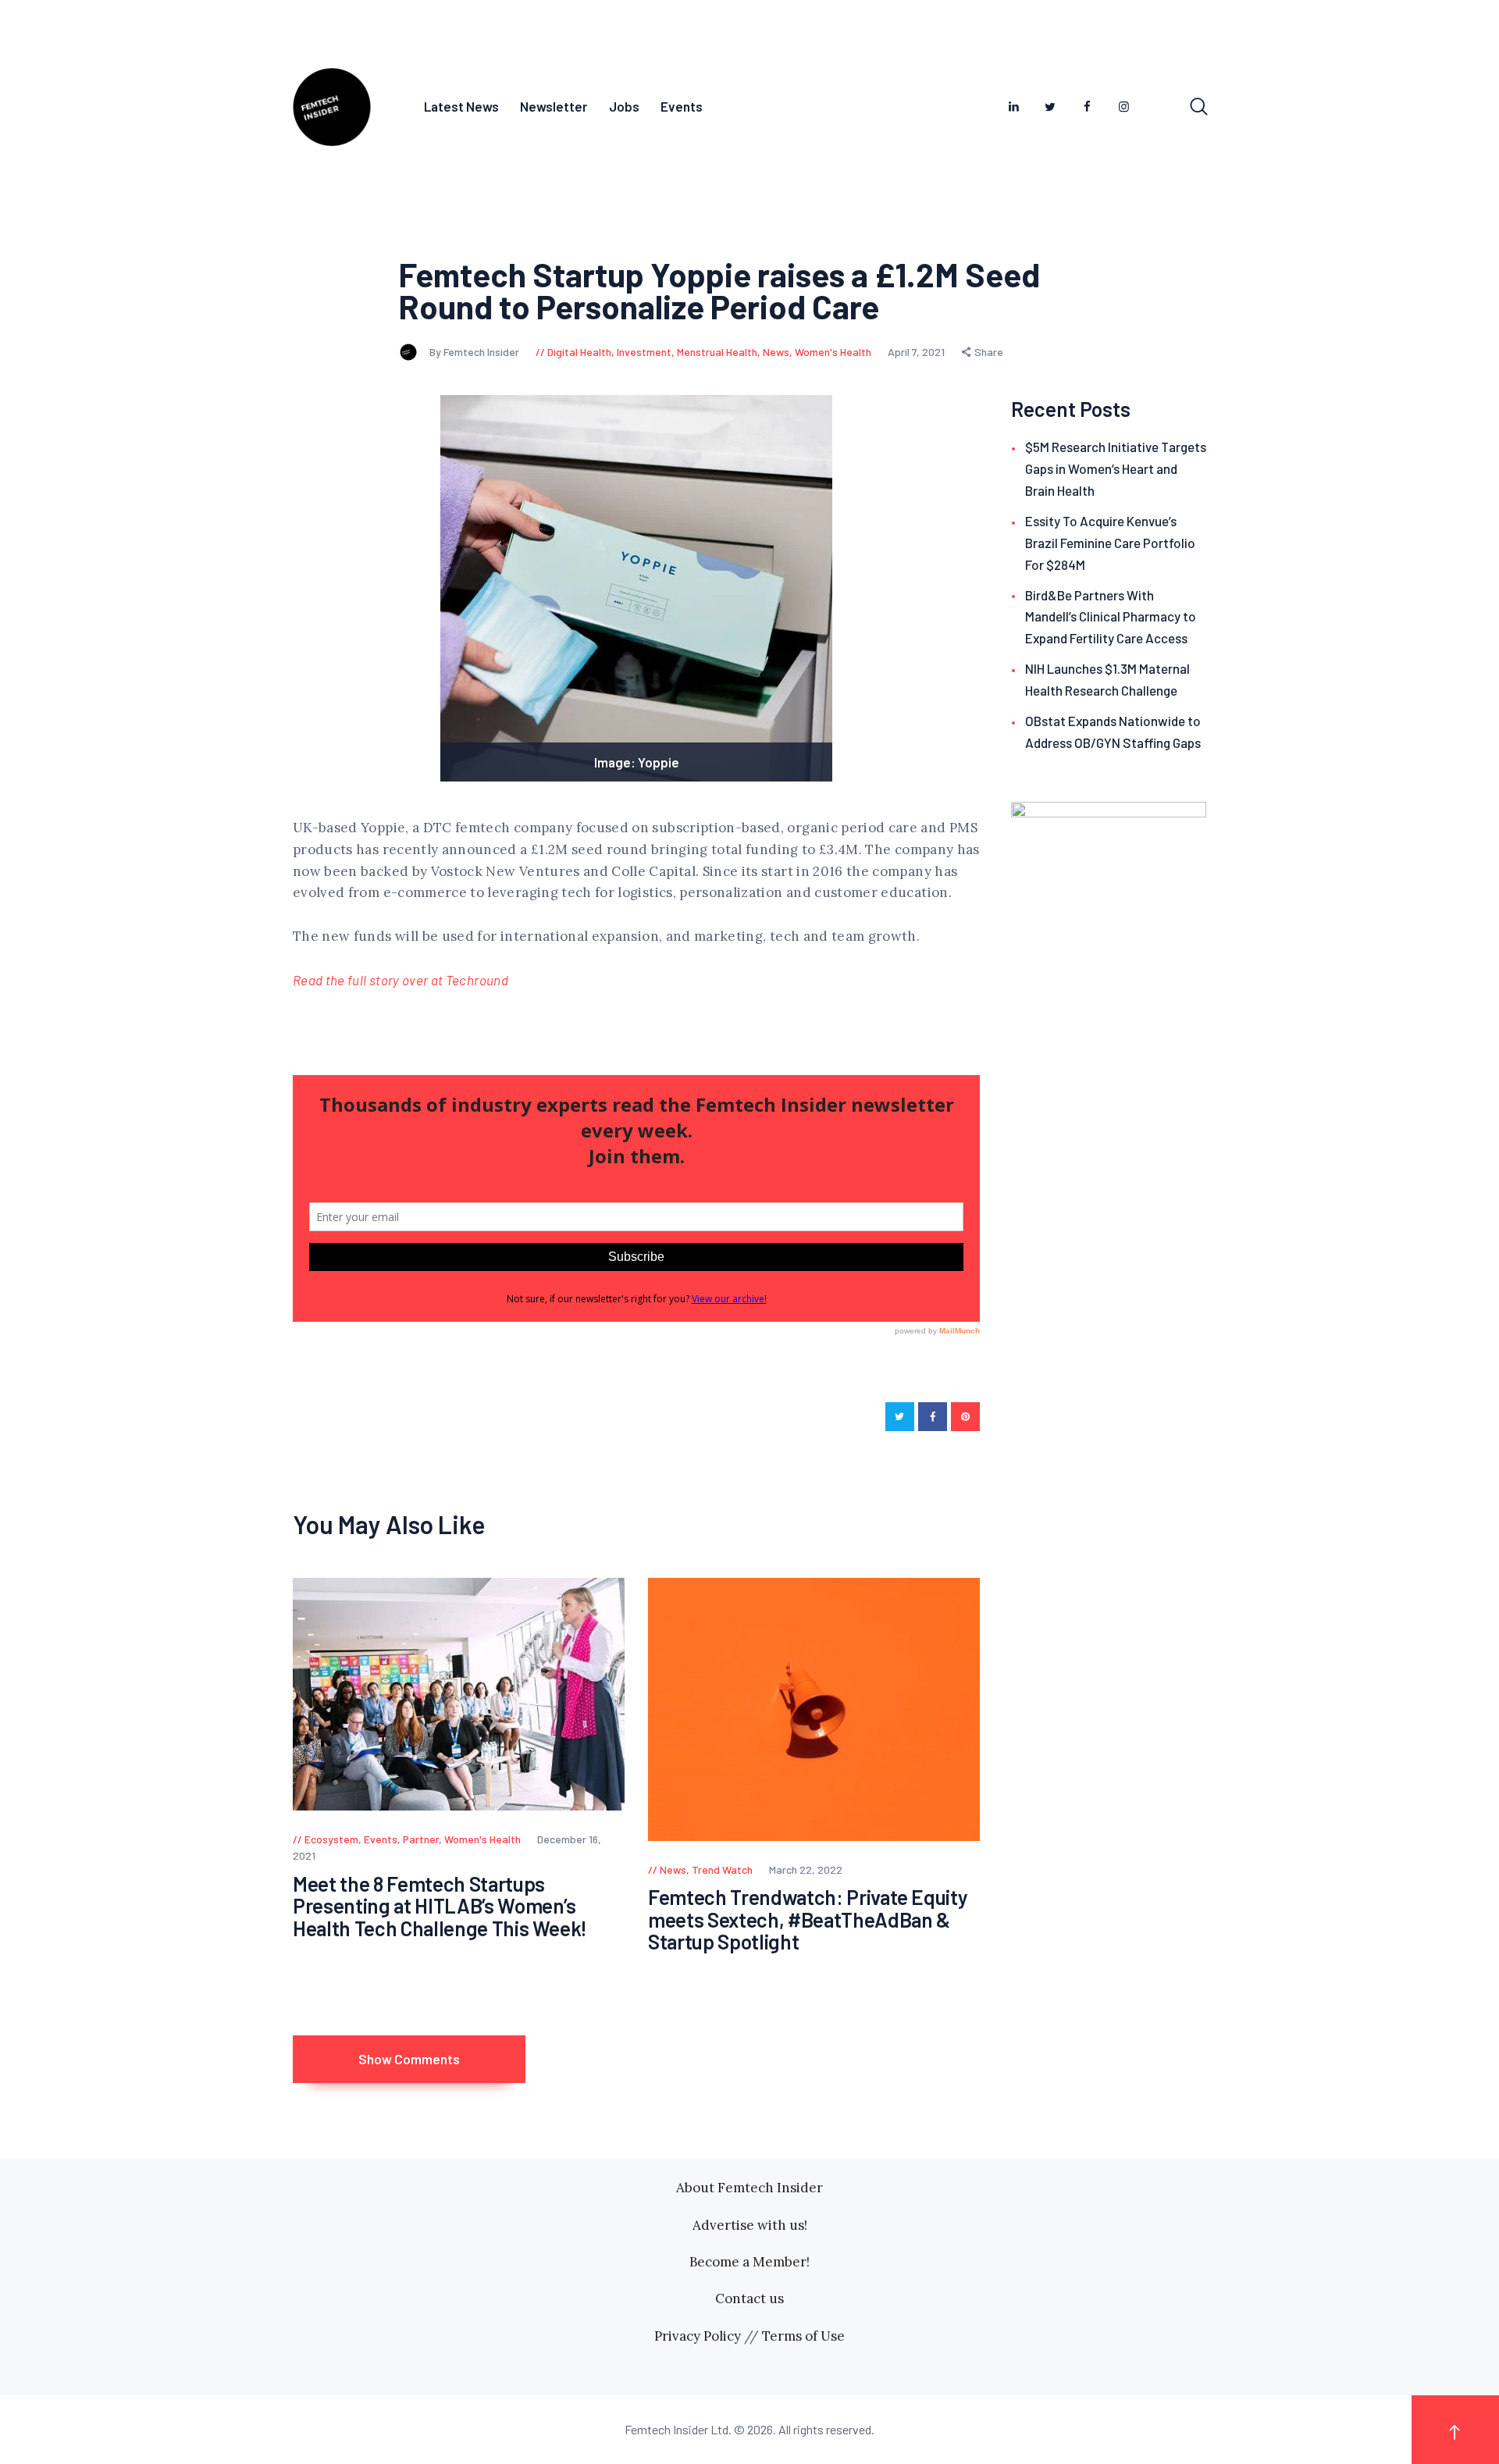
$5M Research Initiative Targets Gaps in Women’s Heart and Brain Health (1116, 468)
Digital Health (579, 352)
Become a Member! (749, 2262)
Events (381, 1839)
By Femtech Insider (475, 352)
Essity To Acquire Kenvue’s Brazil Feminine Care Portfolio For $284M (1110, 543)
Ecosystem (331, 1839)
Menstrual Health (717, 352)
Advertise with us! (750, 2225)
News (776, 352)
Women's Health (833, 352)
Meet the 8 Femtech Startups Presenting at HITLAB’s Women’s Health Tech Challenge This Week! (440, 1907)
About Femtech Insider (749, 2188)
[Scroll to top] (1455, 2429)
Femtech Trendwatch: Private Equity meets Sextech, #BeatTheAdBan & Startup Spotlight (808, 1920)
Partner (421, 1839)
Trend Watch (722, 1869)
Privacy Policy (698, 2336)
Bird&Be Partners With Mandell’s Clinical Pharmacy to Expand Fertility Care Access (1111, 617)
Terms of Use (803, 2336)
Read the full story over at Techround (401, 980)
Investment (644, 352)
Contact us (749, 2298)
